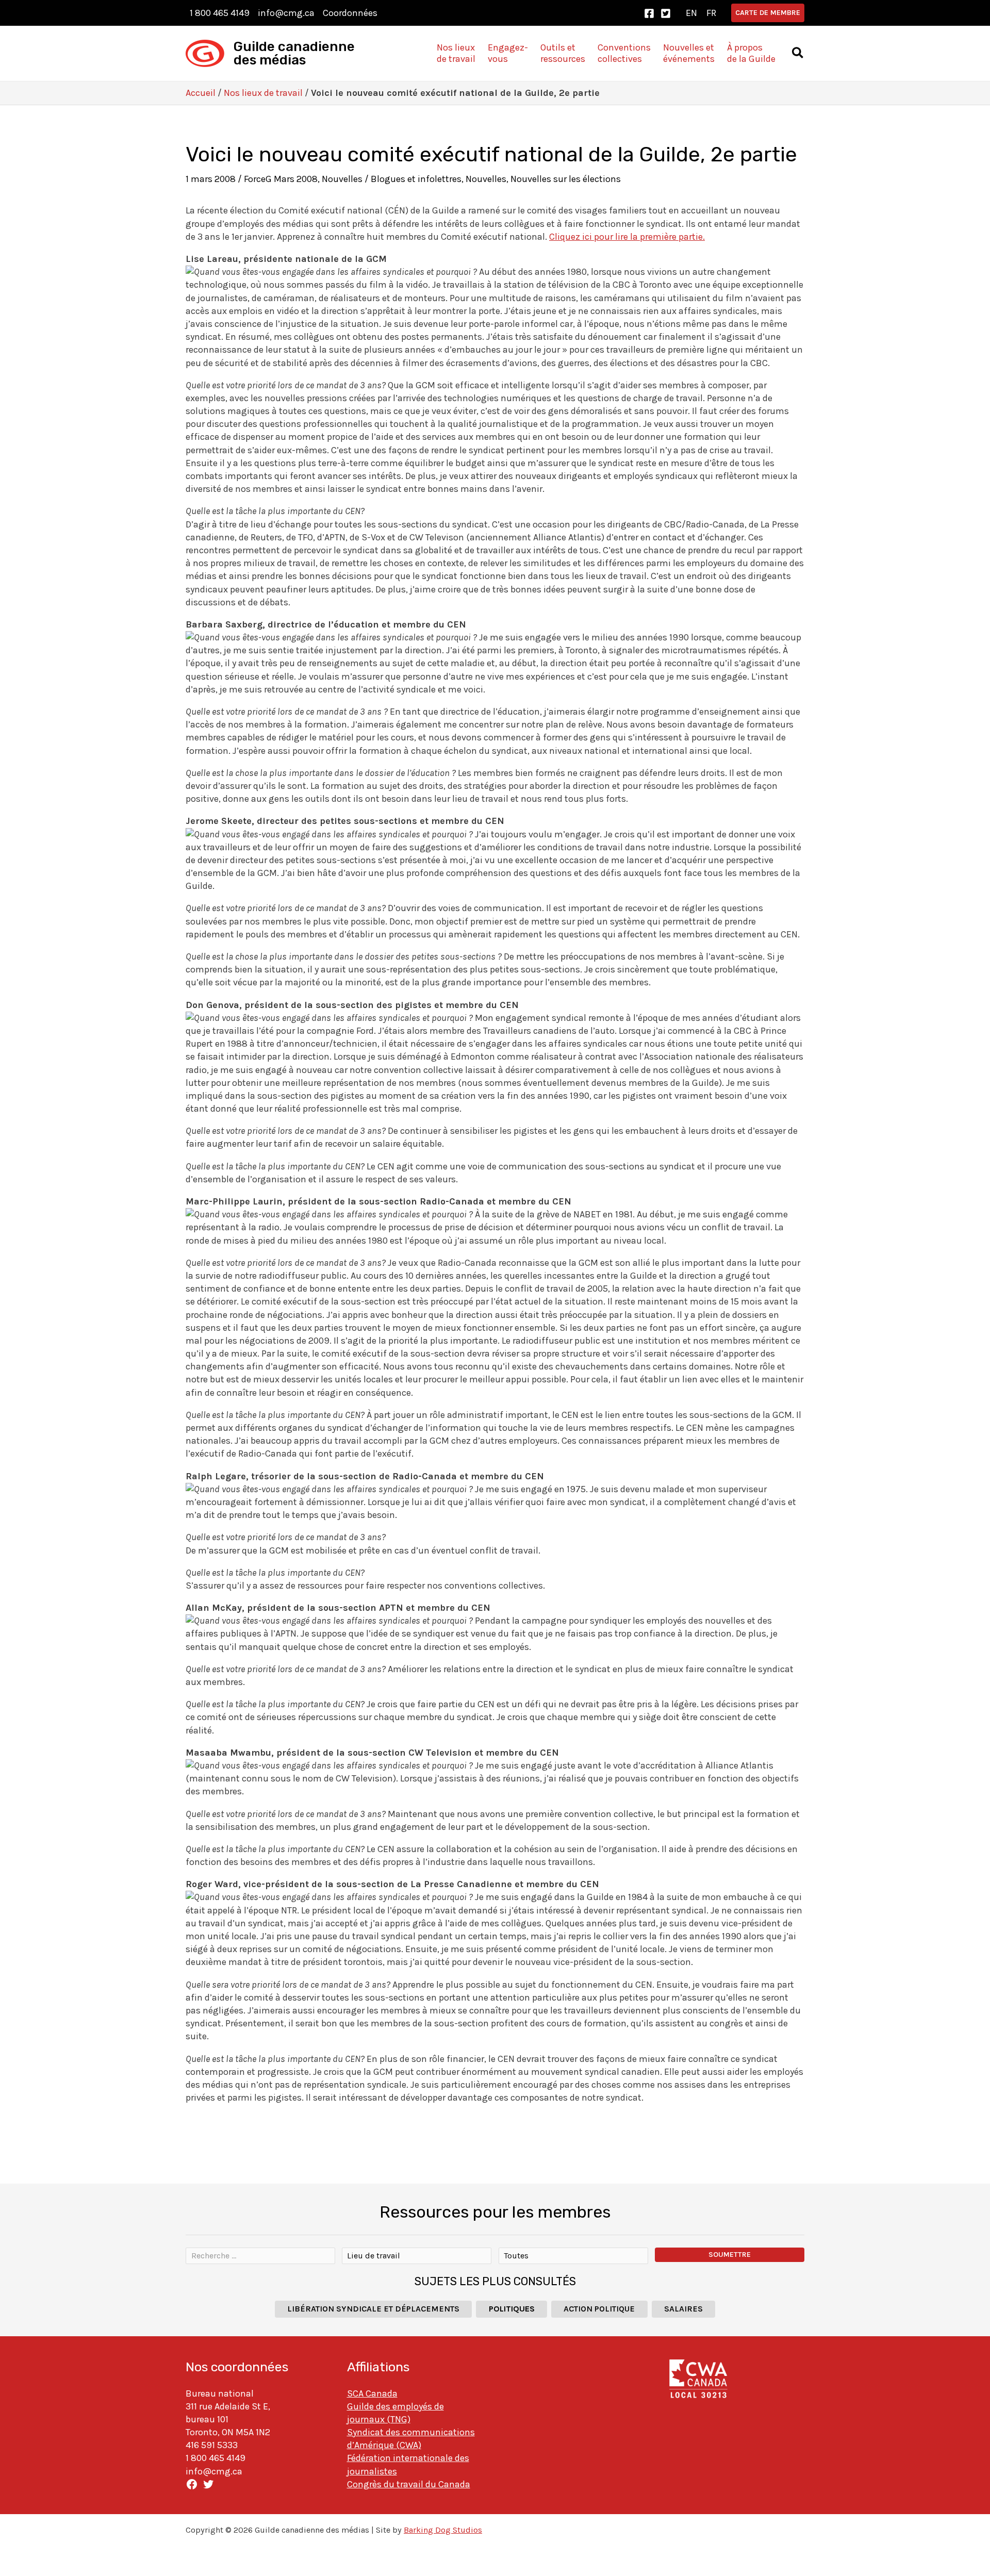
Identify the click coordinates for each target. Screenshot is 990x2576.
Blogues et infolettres (416, 179)
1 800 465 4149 (220, 13)
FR (711, 13)
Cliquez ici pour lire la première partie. (627, 237)
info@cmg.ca (286, 13)
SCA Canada (372, 2393)
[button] (768, 13)
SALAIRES (683, 2309)
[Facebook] (649, 13)
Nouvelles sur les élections (566, 179)
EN (691, 13)
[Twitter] (666, 13)
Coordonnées (350, 13)
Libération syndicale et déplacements (373, 2309)
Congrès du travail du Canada (409, 2484)
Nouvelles (342, 179)
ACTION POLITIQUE (599, 2309)
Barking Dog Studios (443, 2530)
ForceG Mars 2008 (281, 179)
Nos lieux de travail (263, 93)
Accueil (201, 93)
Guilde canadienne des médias (294, 53)
